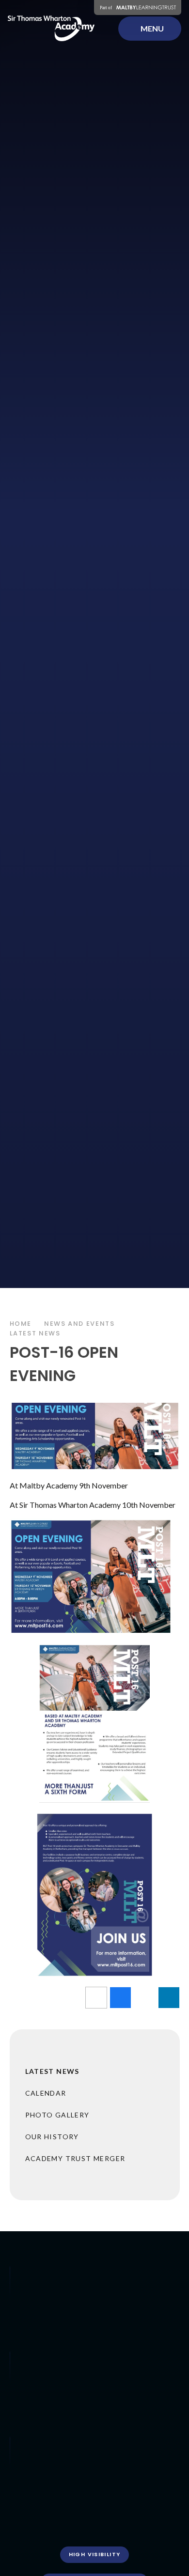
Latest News (35, 1333)
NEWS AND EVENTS (79, 1324)
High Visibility (95, 2554)
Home (21, 1324)
